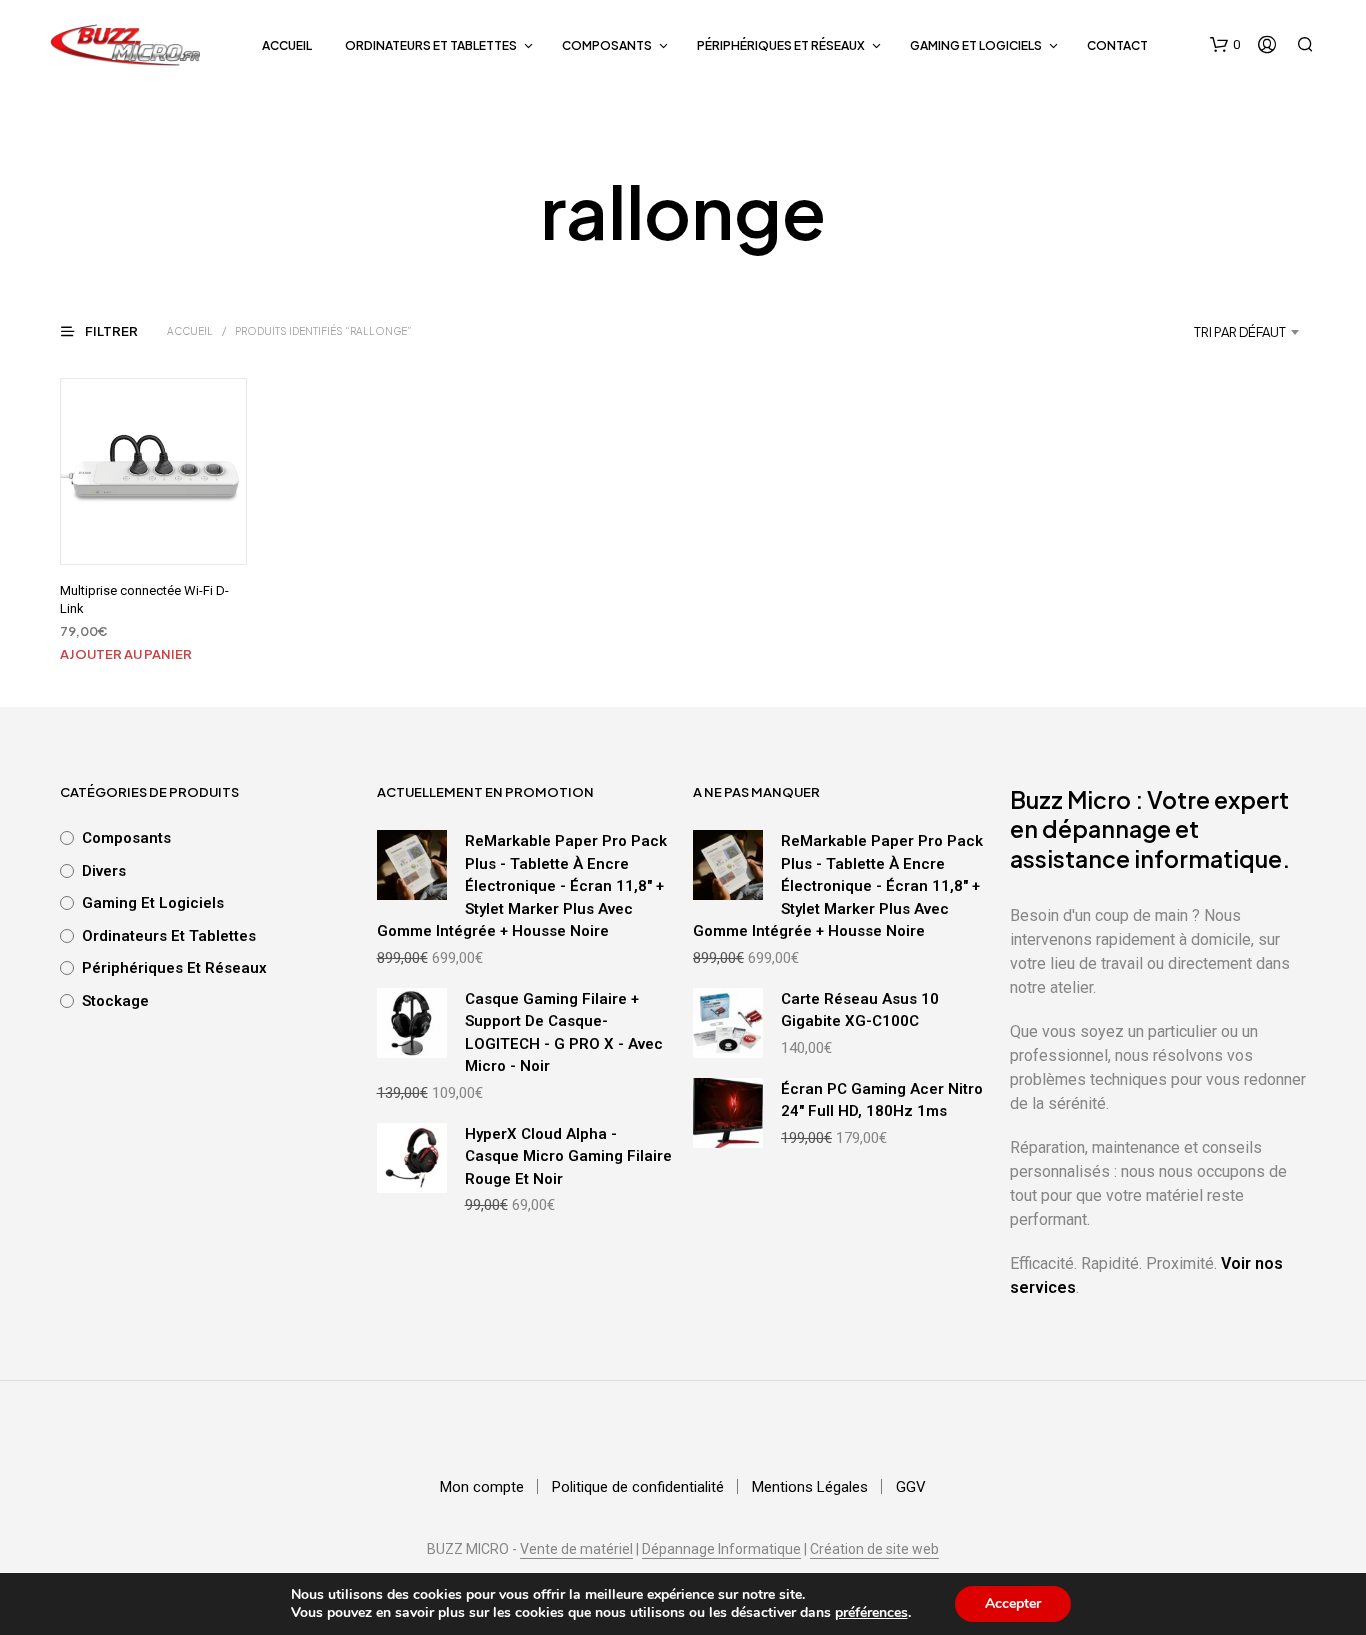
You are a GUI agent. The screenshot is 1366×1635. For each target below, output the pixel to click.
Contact (1117, 45)
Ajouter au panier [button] (126, 654)
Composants (607, 45)
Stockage (115, 1001)
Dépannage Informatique (721, 1549)
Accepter (1013, 1603)
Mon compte (482, 1487)
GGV (911, 1487)
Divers (104, 871)
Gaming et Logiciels (976, 45)
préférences (871, 1613)
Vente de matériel (576, 1549)
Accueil (287, 45)
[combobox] (1188, 332)
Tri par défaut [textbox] (1240, 332)
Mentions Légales (810, 1487)
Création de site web (874, 1549)
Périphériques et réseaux (781, 45)
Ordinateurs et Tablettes (431, 45)
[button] (1225, 45)
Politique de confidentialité (638, 1487)
